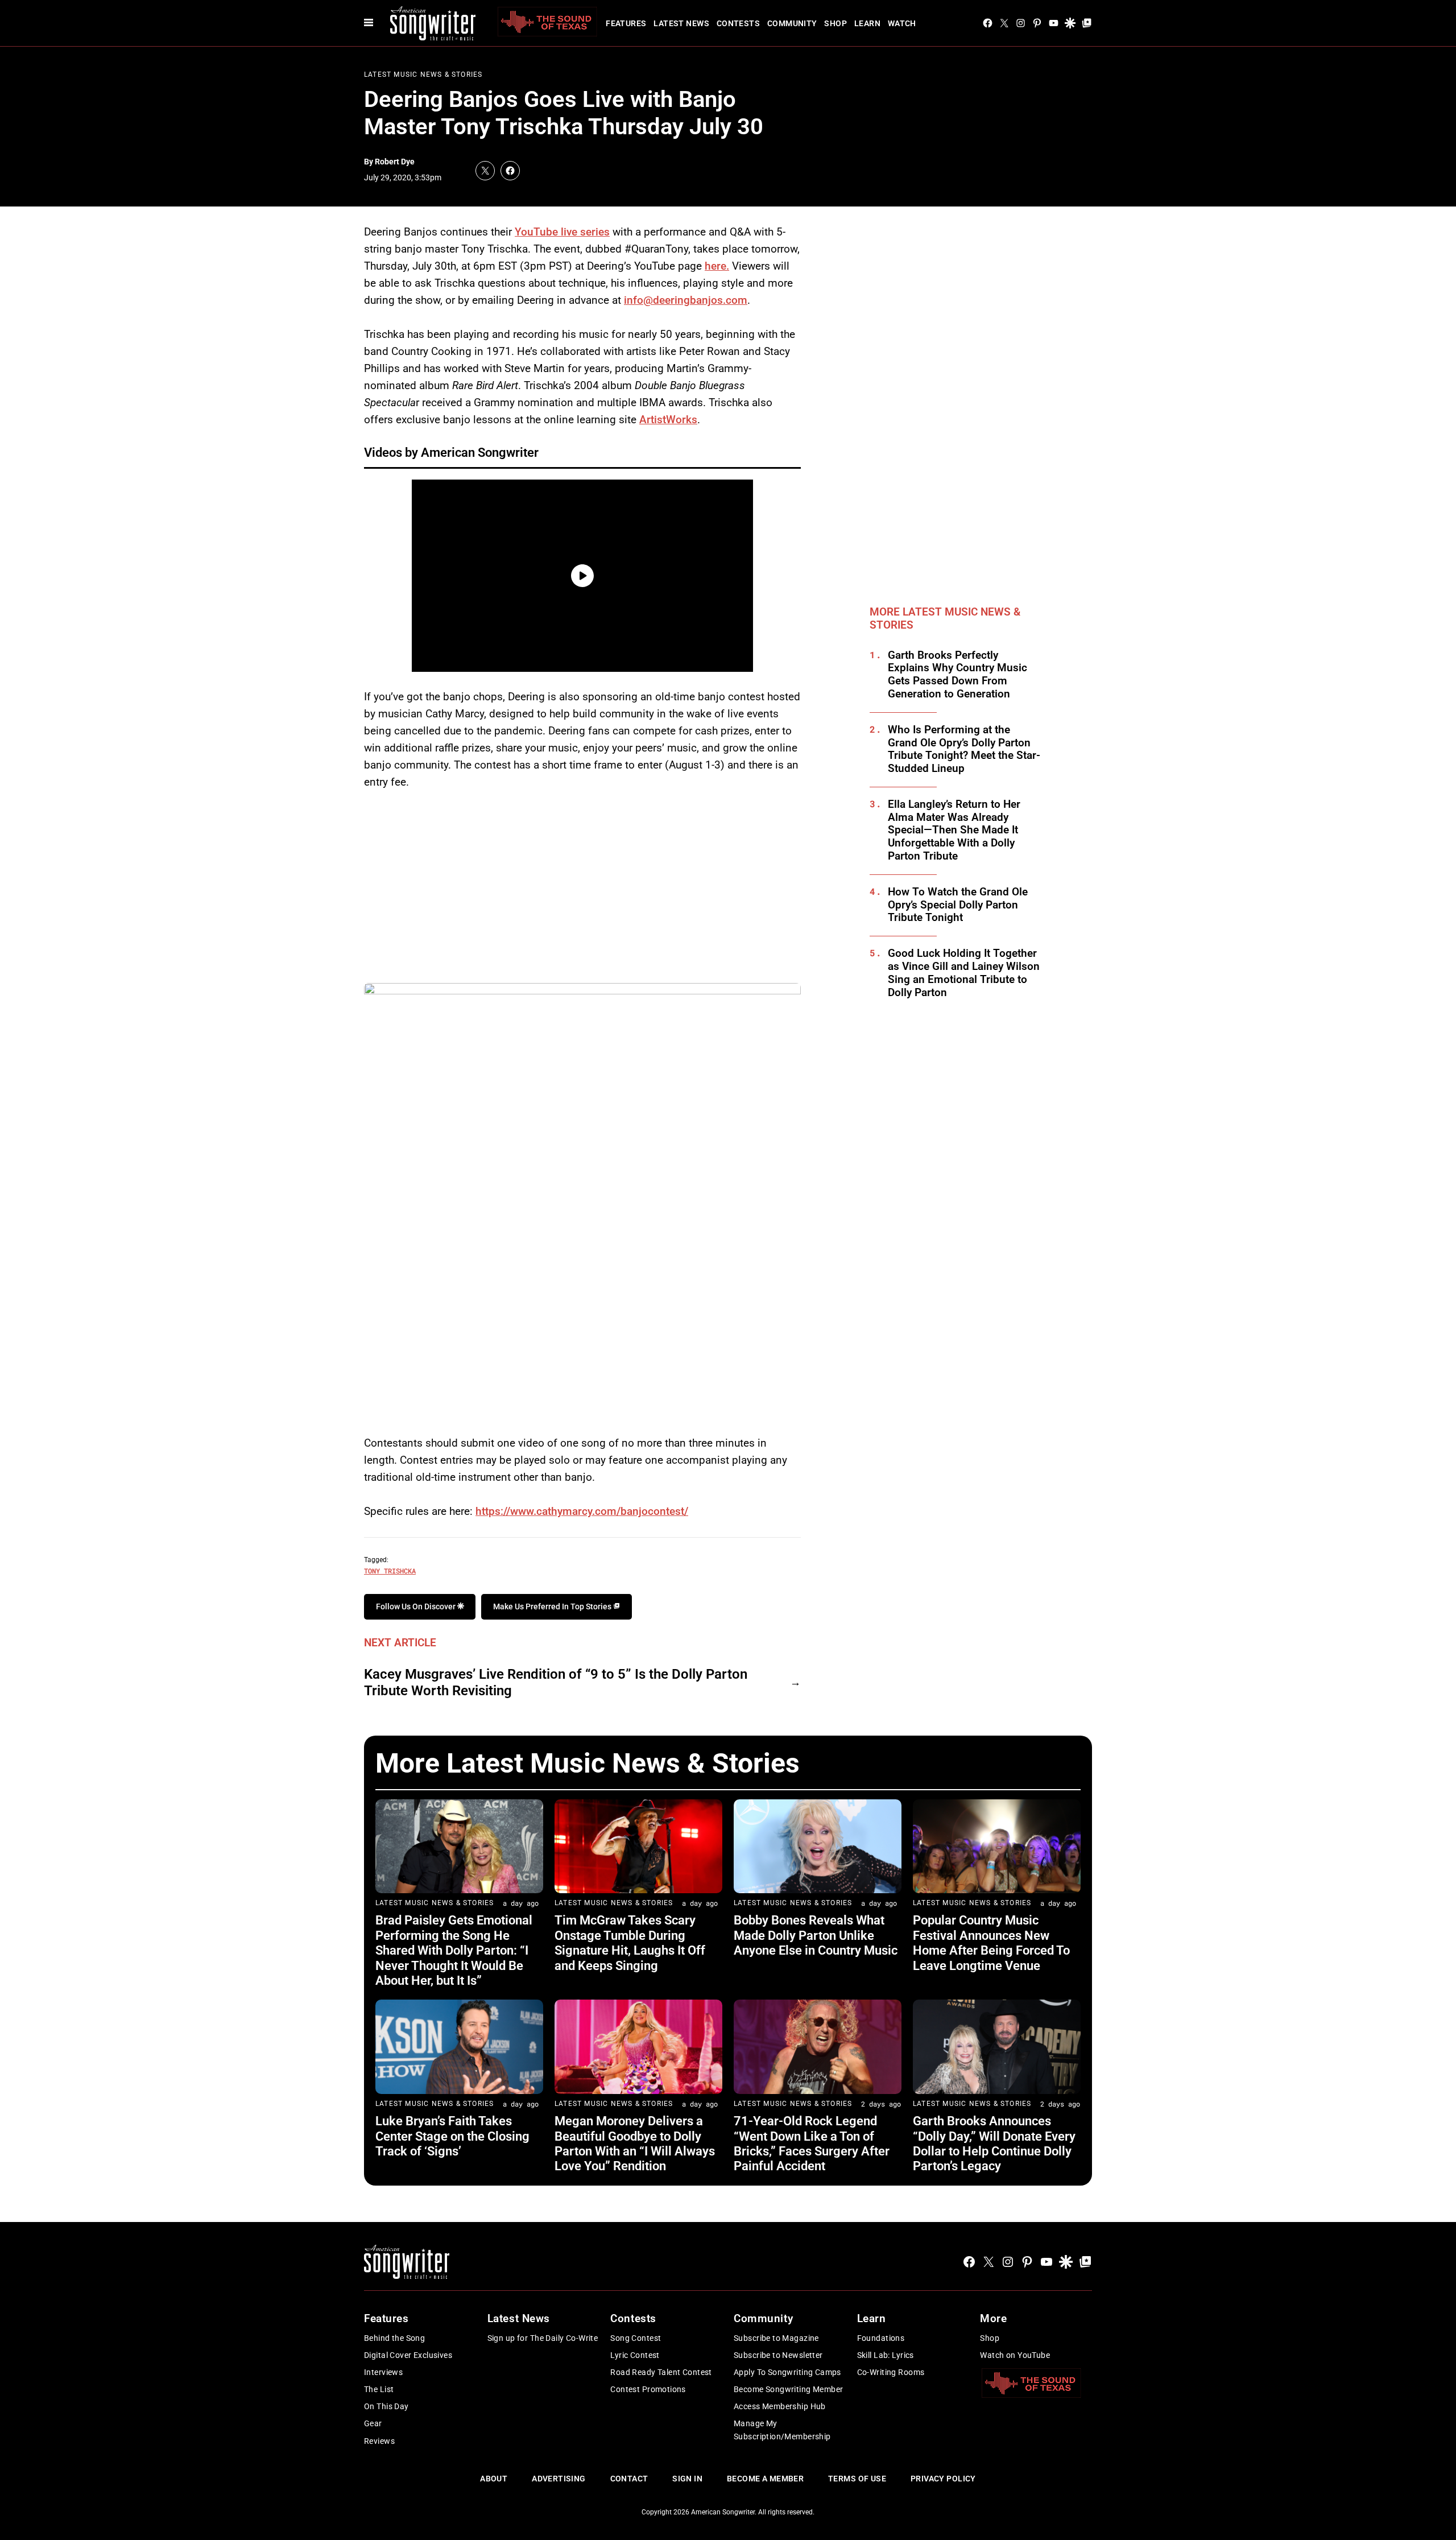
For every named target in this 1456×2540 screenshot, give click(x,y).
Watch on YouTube (1015, 2355)
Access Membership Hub (780, 2406)
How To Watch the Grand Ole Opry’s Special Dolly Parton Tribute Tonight (958, 905)
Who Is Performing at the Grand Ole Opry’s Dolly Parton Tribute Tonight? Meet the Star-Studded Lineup (964, 749)
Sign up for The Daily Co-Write (543, 2338)
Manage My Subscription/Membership (782, 2430)
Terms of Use (857, 2479)
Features (626, 23)
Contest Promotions (648, 2389)
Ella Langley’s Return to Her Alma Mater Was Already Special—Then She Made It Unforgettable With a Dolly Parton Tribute (954, 830)
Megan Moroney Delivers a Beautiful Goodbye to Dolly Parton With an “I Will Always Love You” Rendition (635, 2143)
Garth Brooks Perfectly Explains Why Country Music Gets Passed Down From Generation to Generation (957, 675)
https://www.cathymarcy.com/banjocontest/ (582, 1511)
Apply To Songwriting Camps (787, 2372)
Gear (373, 2423)
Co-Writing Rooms (891, 2372)
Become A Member (765, 2479)
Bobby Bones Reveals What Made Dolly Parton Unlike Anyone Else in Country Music (816, 1935)
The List (379, 2389)
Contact (629, 2479)
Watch (902, 23)
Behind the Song (394, 2338)
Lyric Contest (635, 2355)
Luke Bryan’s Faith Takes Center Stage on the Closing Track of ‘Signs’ (452, 2136)
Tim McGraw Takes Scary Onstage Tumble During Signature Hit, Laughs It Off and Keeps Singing (630, 1943)
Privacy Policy (943, 2479)
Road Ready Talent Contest (661, 2372)
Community (792, 23)
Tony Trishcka (390, 1571)
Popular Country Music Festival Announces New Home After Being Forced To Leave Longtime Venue (991, 1943)
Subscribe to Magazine (776, 2338)
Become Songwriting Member (789, 2389)
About (494, 2479)
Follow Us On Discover (417, 1606)
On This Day (386, 2406)
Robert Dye (395, 162)
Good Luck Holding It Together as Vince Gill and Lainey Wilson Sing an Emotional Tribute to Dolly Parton (964, 973)
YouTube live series (562, 232)
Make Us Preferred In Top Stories (553, 1606)
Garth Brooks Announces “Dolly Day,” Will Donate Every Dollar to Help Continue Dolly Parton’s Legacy (994, 2143)
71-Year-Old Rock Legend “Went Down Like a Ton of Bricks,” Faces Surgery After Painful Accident (812, 2143)
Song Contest (636, 2338)
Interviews (383, 2372)
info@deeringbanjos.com (686, 300)
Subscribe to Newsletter (778, 2355)
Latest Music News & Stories (423, 75)
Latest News (681, 23)
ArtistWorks (668, 420)
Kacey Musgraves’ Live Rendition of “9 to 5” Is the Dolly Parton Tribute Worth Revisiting (556, 1682)
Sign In (687, 2479)
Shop (835, 23)
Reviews (379, 2441)
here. (717, 266)
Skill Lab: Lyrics (886, 2355)
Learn (867, 23)
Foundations (881, 2338)
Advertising (559, 2479)
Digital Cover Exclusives (408, 2355)
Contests (738, 23)
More (993, 2318)
